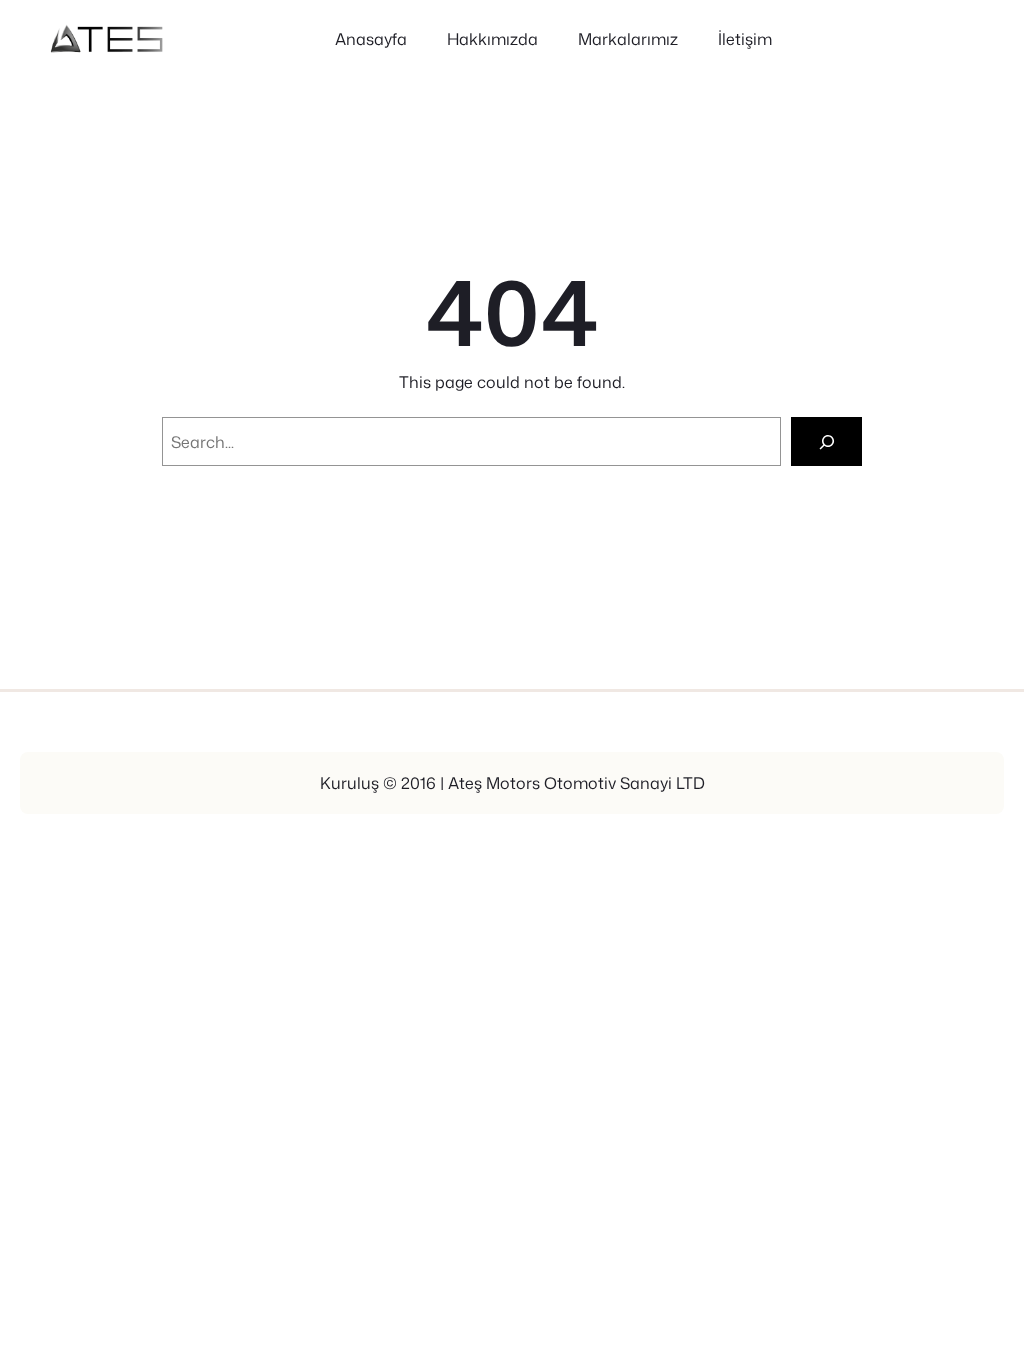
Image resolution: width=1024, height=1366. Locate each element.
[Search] (826, 441)
